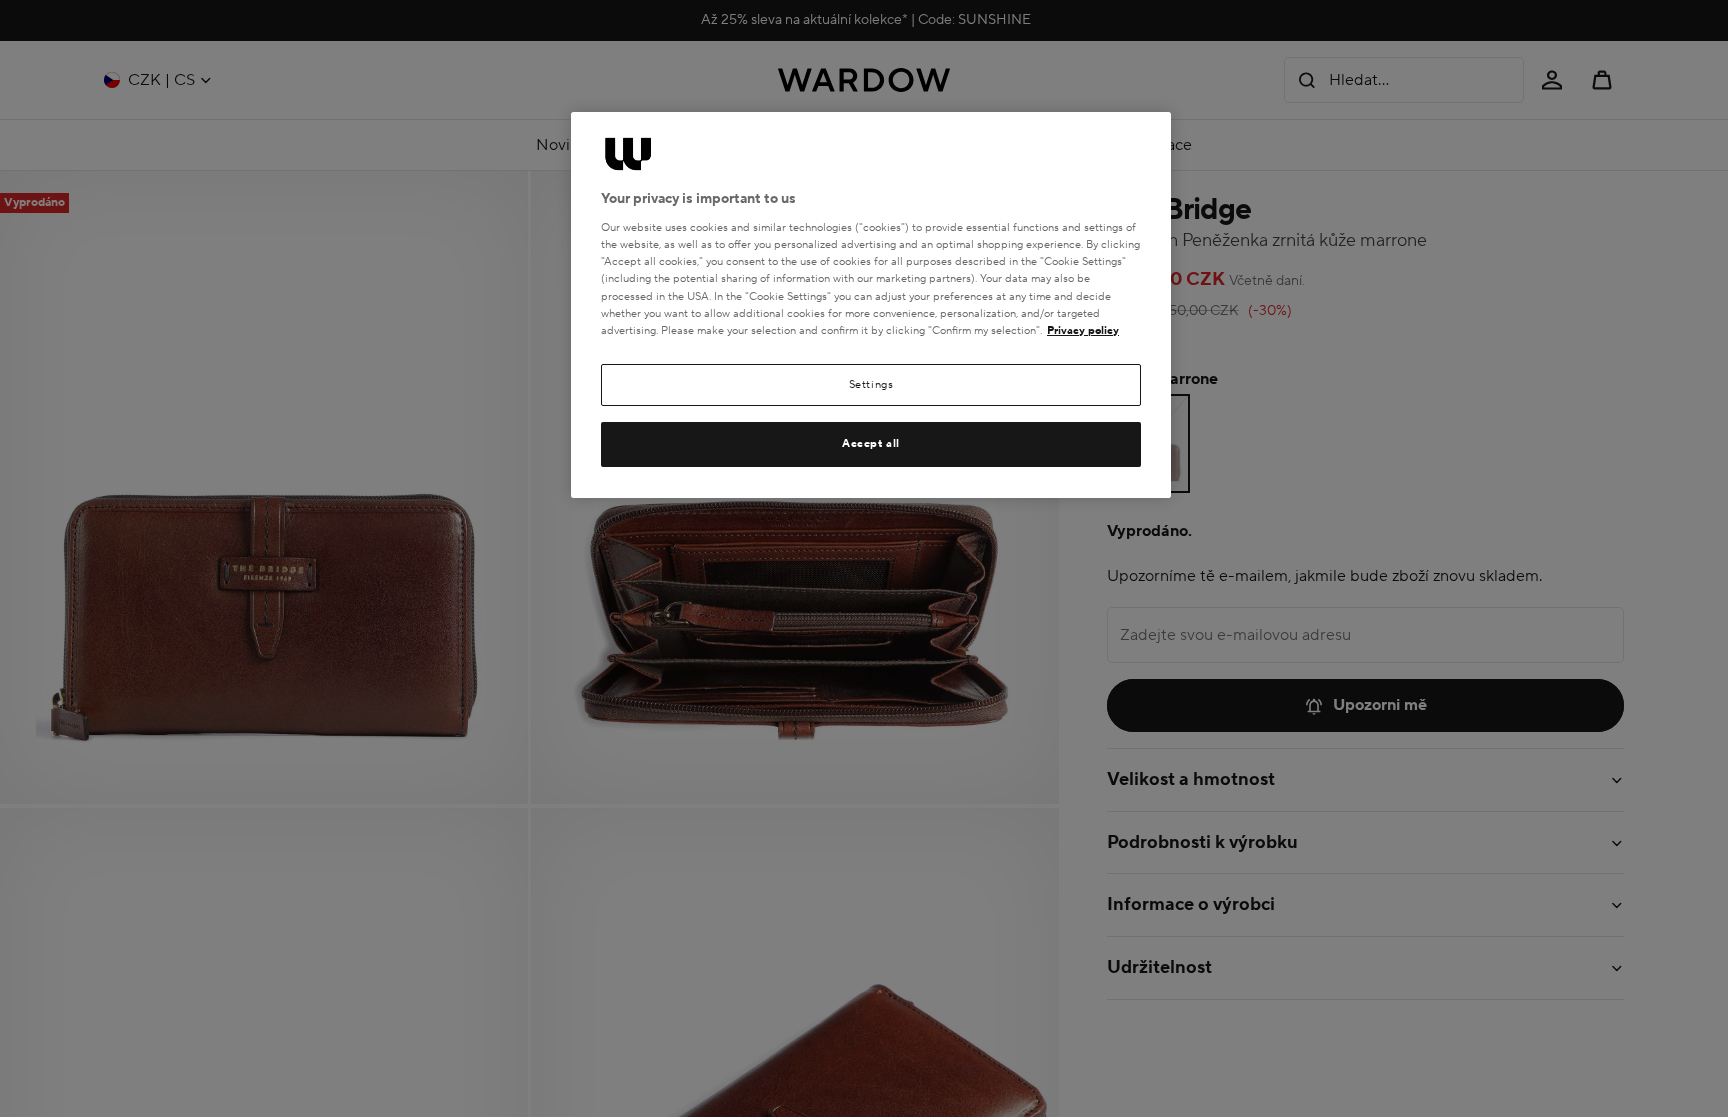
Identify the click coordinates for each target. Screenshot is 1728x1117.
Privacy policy (1083, 330)
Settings (871, 384)
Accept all (871, 443)
